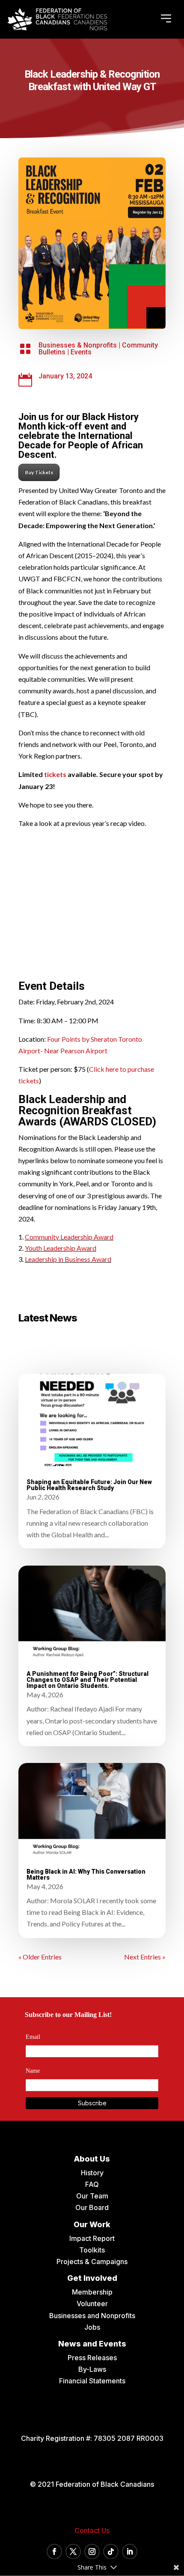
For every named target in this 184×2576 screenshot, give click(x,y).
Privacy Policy (92, 1405)
